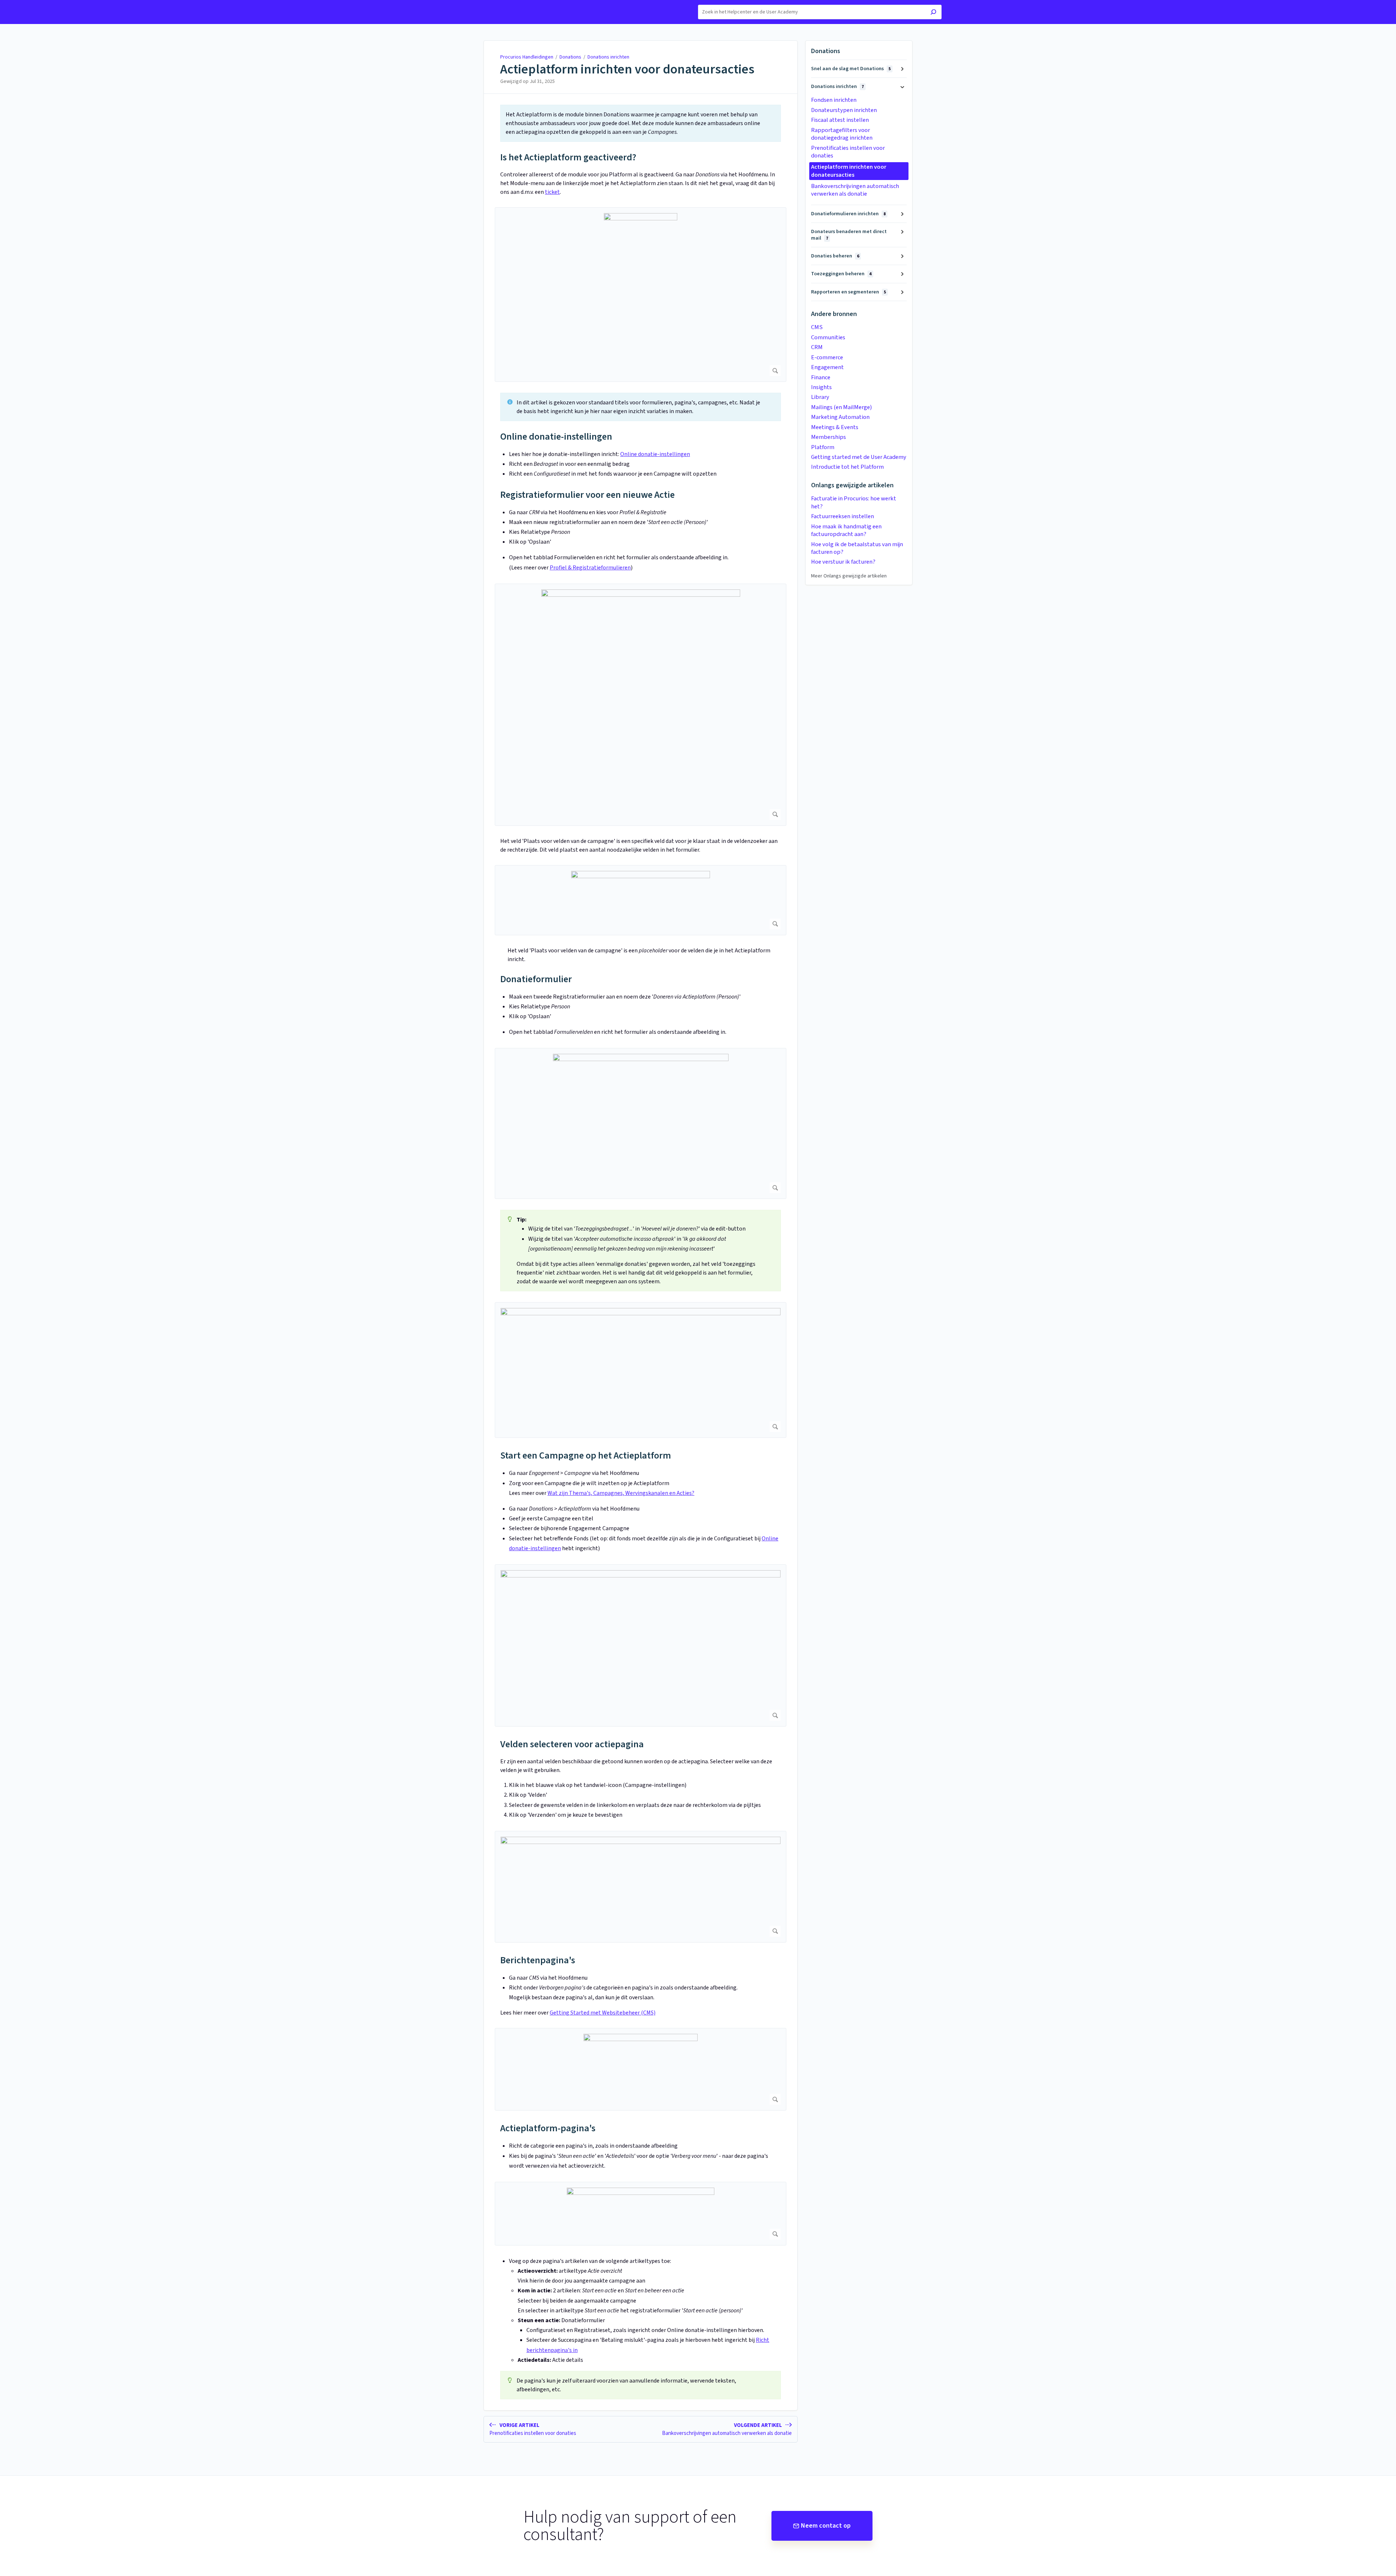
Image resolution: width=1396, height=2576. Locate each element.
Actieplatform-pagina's (548, 2128)
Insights (821, 387)
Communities (828, 337)
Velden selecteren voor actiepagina (572, 1744)
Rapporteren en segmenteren (849, 292)
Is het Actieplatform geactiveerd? (568, 157)
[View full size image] (641, 295)
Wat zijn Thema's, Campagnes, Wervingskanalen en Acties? (621, 1493)
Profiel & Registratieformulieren (590, 568)
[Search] (933, 13)
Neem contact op (826, 2526)
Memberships (829, 437)
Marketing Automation (840, 417)
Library (820, 397)
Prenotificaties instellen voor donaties (848, 152)
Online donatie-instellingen (556, 437)
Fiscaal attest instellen (840, 120)
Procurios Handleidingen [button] (483, 4)
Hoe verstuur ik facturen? (843, 562)
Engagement (827, 367)
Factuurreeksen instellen (843, 516)
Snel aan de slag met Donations (851, 69)
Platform (823, 447)
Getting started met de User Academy (859, 457)
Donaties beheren (835, 256)
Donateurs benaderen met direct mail (849, 235)
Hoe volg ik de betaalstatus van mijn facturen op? (857, 548)
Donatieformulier (536, 979)
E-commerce (827, 357)
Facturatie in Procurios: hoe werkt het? (854, 502)
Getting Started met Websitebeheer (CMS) (603, 2013)
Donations (570, 57)
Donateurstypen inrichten (844, 110)
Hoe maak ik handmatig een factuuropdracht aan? (846, 530)
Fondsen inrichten (834, 100)
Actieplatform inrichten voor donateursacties (627, 69)
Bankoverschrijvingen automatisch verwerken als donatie (855, 190)
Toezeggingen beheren (841, 274)
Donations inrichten (608, 57)
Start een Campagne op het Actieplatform (586, 1455)
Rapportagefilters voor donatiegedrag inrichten (842, 134)
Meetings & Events (835, 427)
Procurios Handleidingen (527, 57)
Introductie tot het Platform (847, 467)
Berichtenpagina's (538, 1960)
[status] (641, 123)
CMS (817, 327)
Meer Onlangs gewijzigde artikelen (849, 576)
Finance (821, 377)
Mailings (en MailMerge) (841, 407)
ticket (552, 192)
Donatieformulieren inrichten (848, 214)
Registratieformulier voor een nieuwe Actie (587, 495)
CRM (817, 347)
